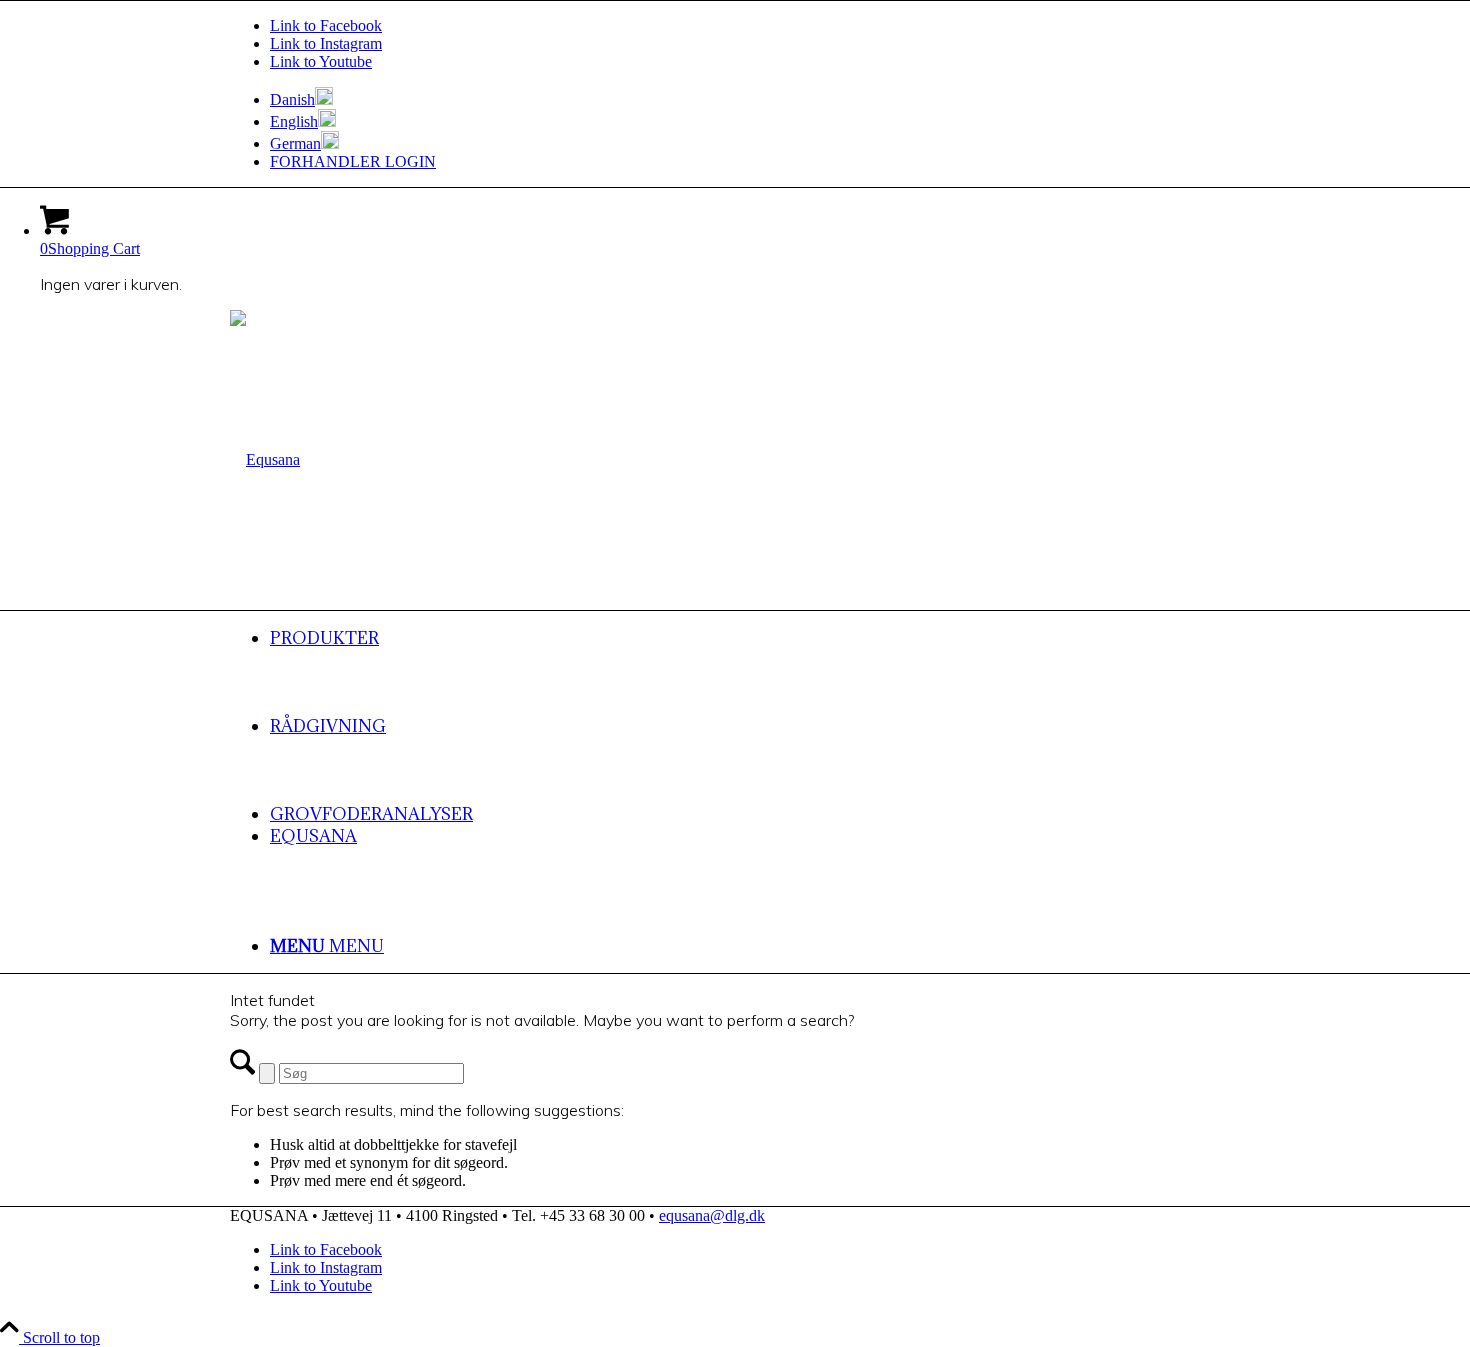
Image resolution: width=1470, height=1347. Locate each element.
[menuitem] (755, 98)
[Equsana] (265, 459)
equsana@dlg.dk (712, 1215)
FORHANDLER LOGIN (353, 161)
